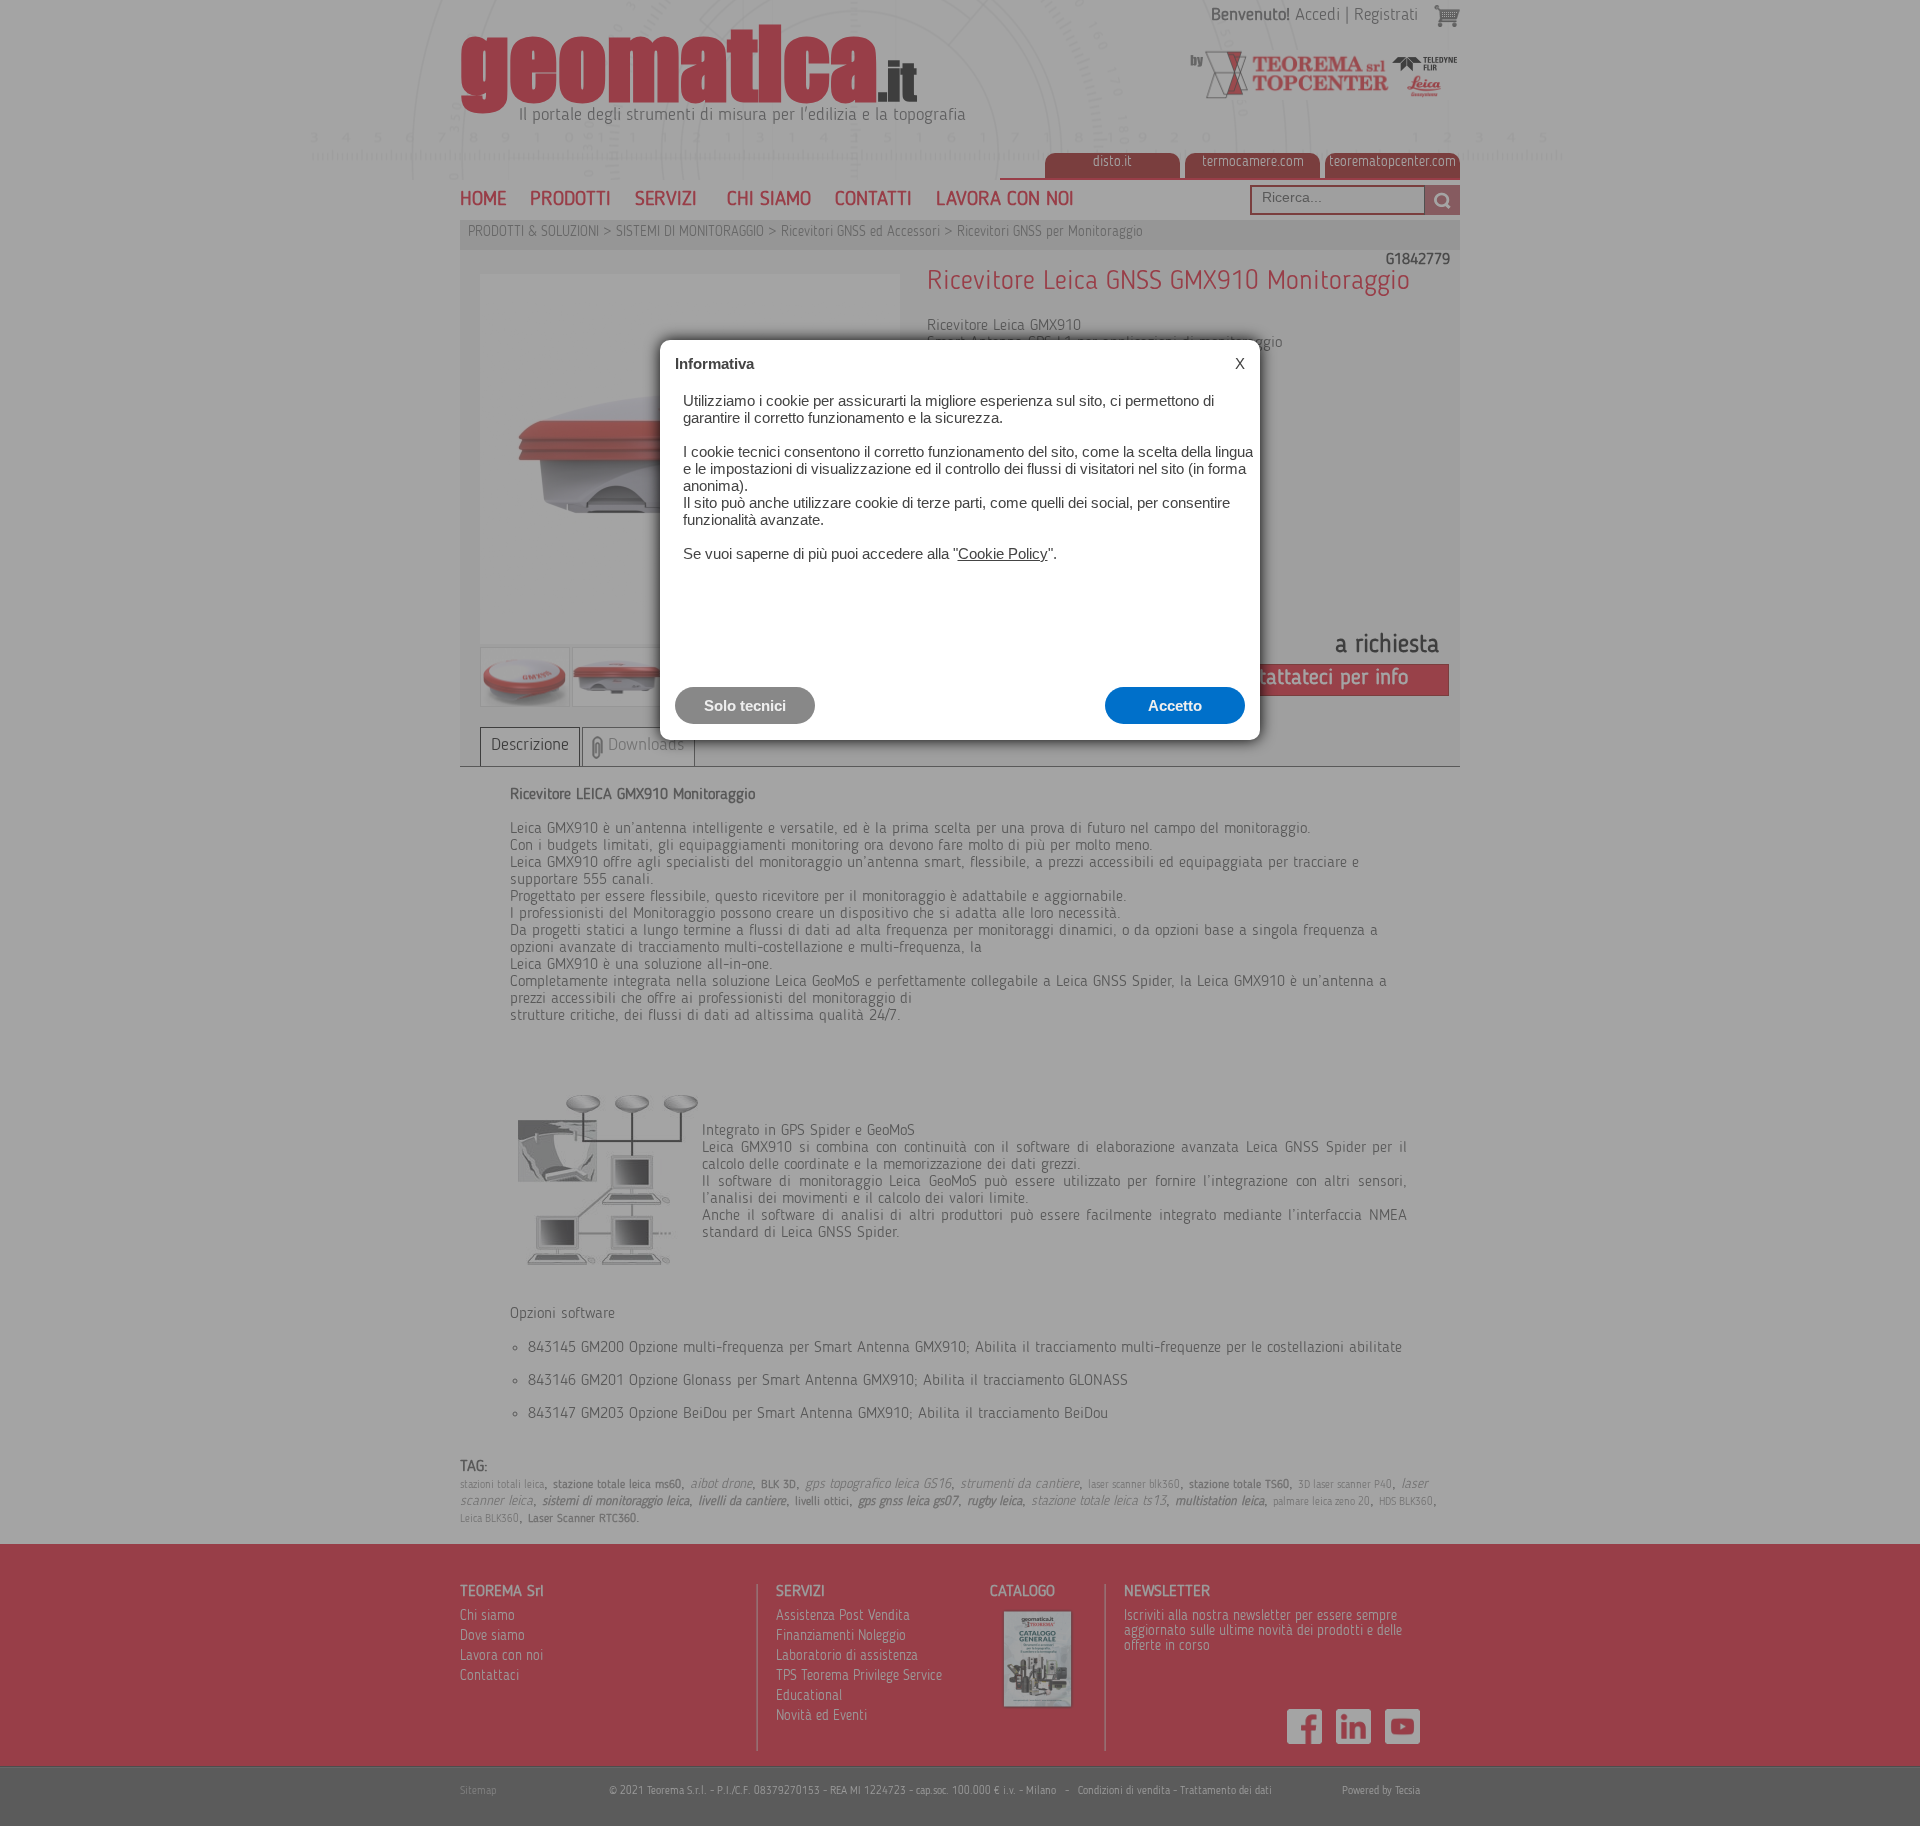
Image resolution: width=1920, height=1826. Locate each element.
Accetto (1175, 705)
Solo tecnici (745, 705)
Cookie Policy (1003, 553)
